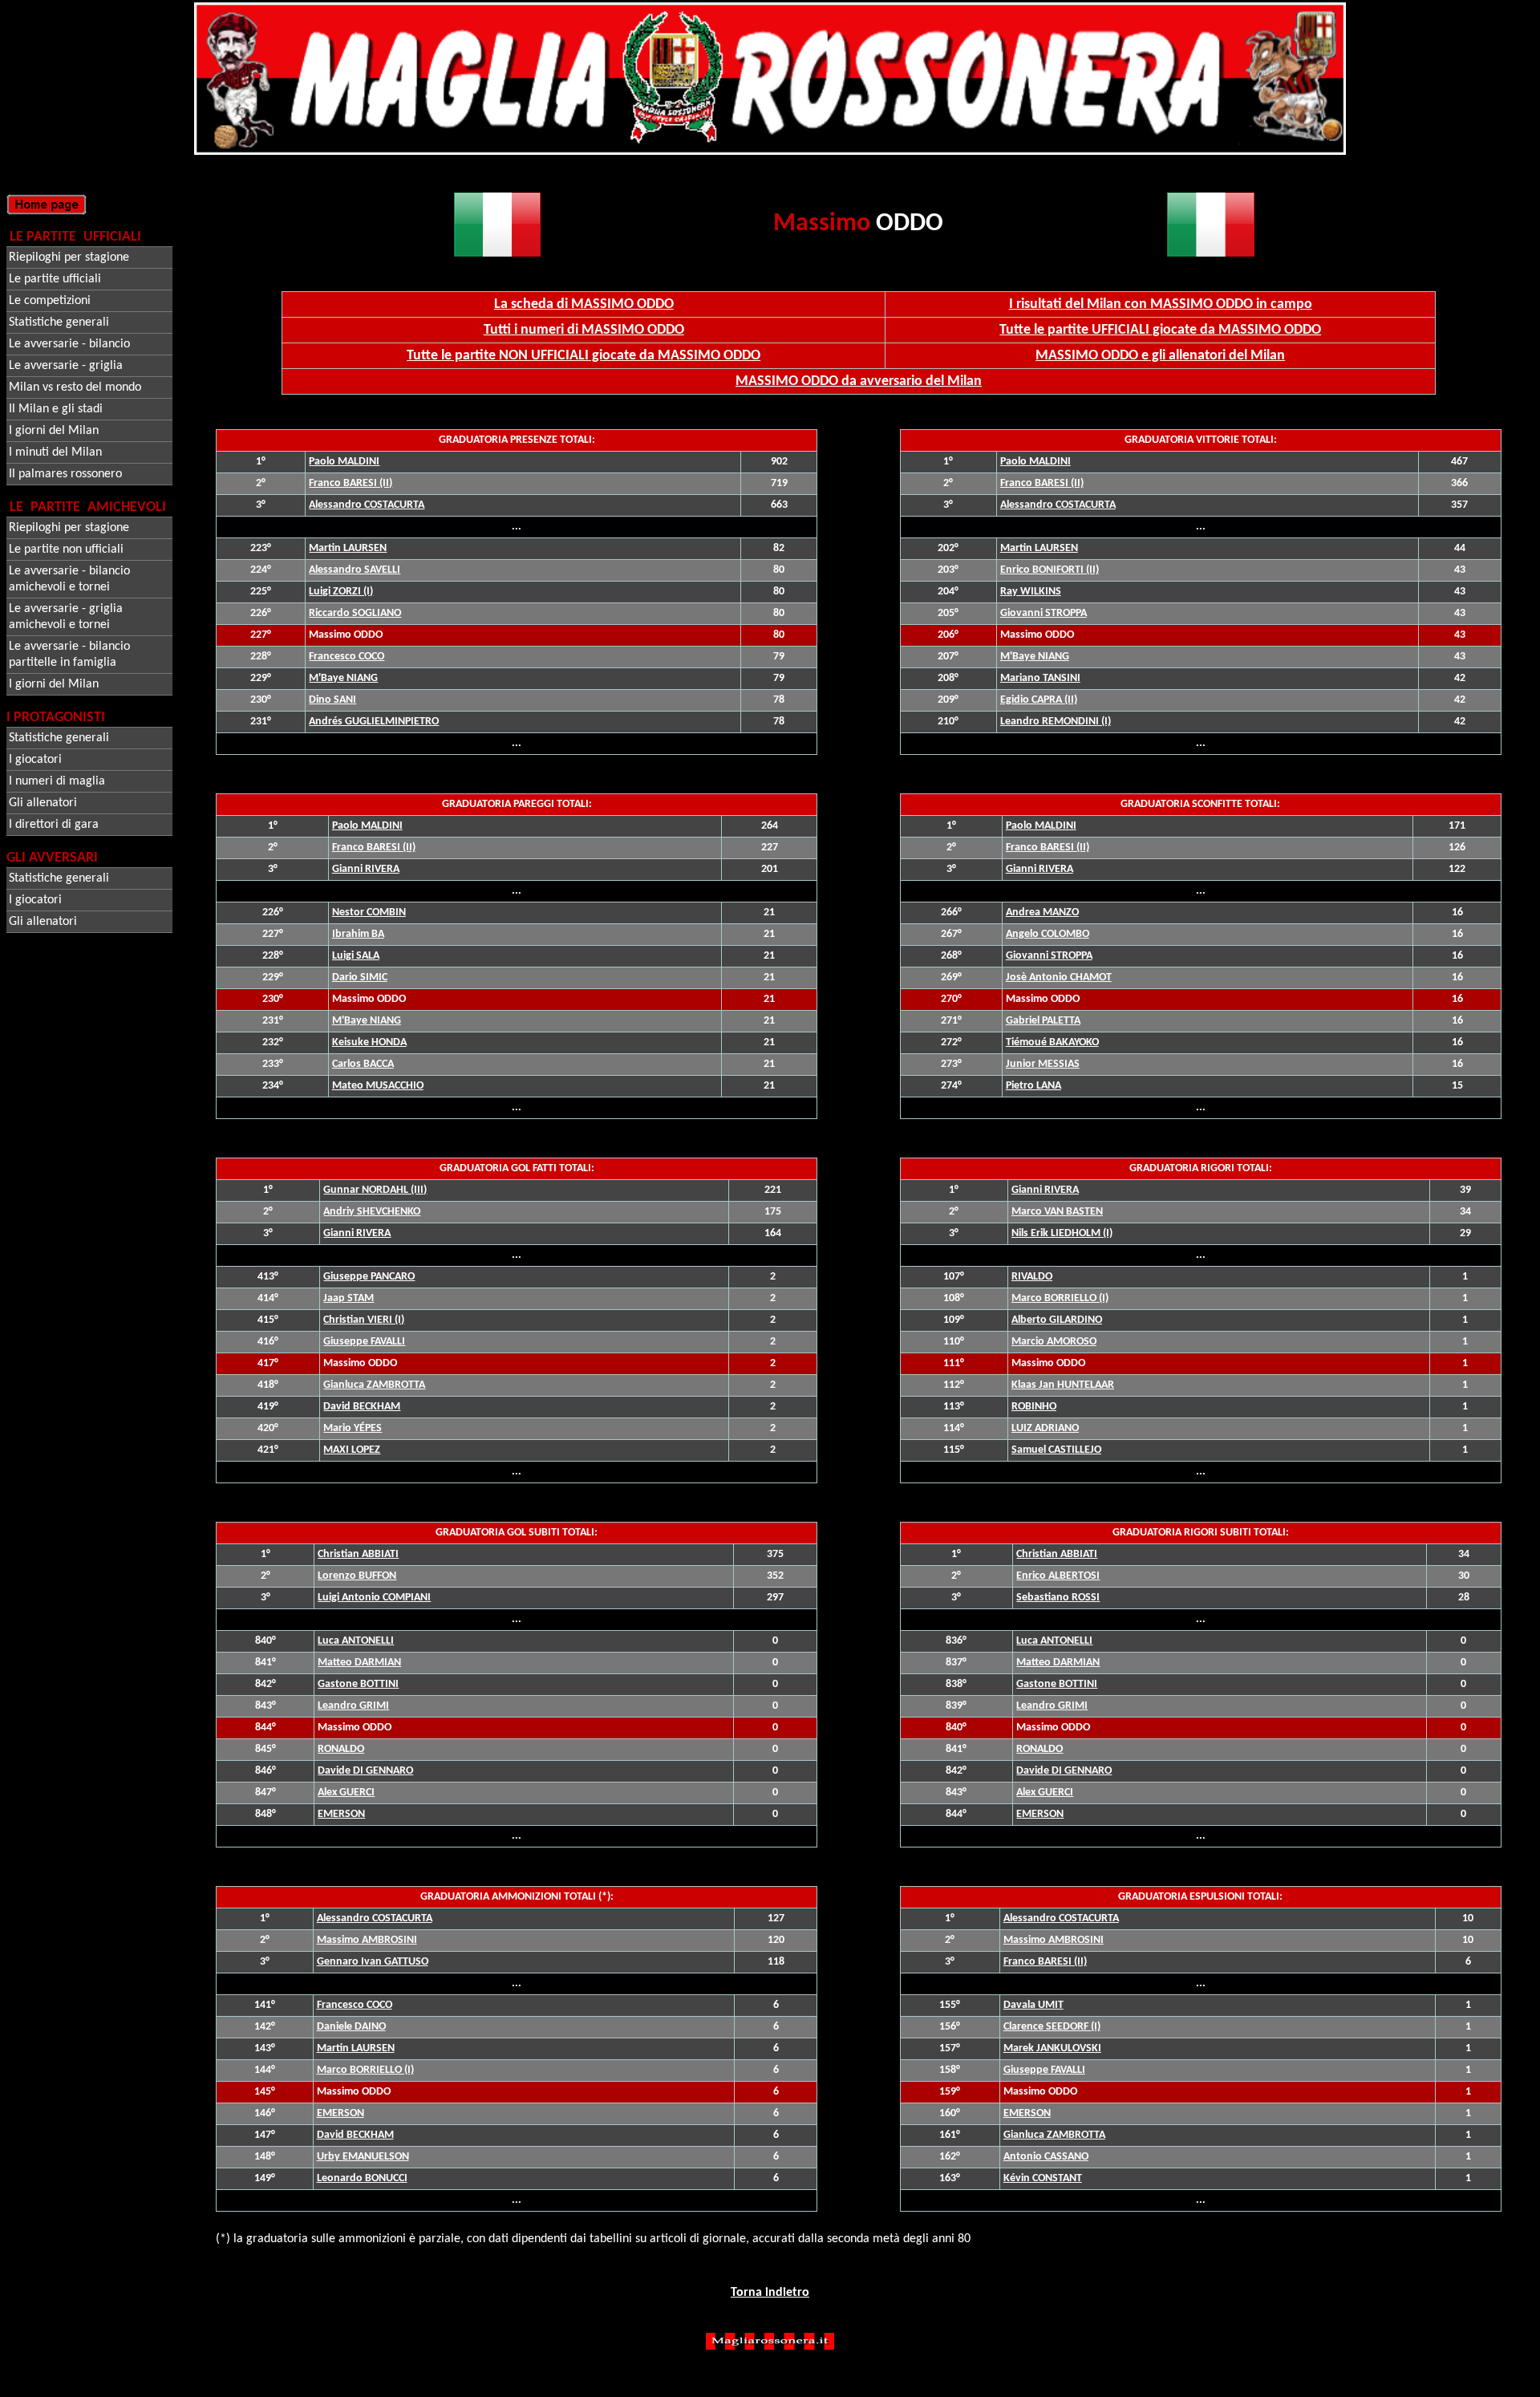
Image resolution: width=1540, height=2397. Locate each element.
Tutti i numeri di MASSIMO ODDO (584, 330)
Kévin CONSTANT (1043, 2178)
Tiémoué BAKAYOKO (1052, 1042)
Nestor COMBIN (369, 913)
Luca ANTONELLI (356, 1641)
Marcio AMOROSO (1054, 1342)
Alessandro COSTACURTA (367, 505)
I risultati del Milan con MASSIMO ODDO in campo (1161, 304)
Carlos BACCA (363, 1064)
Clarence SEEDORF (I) (1052, 2027)
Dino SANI (332, 700)
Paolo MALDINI (344, 462)
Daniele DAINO (351, 2027)
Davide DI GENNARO (365, 1771)
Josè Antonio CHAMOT (1059, 977)
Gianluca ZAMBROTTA (1054, 2135)
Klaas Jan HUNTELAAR (1063, 1385)
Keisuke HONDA (369, 1042)
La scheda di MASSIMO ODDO (584, 304)
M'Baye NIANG (343, 678)
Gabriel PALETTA (1043, 1021)
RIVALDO (1032, 1277)
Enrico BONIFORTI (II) (1050, 570)
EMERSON (341, 1814)
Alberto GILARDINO (1057, 1320)
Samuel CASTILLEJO (1056, 1450)
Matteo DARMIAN (359, 1663)
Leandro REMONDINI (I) (1056, 722)
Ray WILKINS (1031, 592)
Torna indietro (770, 2293)
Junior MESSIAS (1043, 1064)
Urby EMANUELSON (363, 2157)
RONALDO (341, 1749)
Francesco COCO (346, 657)
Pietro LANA (1033, 1086)
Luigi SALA (356, 956)
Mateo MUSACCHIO (378, 1086)
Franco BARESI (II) (351, 483)
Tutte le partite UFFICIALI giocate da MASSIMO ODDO (1160, 330)
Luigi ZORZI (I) (341, 592)
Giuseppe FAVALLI (1044, 2070)
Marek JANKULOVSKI (1052, 2048)
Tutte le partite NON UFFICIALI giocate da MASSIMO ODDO (584, 356)
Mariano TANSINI (1040, 678)
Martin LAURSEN (348, 548)
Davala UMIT (1033, 2005)
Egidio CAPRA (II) (1039, 700)
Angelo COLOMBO (1048, 934)
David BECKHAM (355, 2135)
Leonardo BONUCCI (362, 2178)
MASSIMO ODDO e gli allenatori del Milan (1160, 356)
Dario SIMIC (360, 977)
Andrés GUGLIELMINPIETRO (374, 722)
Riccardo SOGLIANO (355, 613)
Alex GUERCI (346, 1793)
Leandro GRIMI (353, 1706)
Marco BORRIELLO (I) (1060, 1298)
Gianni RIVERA (366, 869)
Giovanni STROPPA (1044, 613)
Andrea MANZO (1042, 913)
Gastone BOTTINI (358, 1684)
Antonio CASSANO (1046, 2157)
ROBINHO (1034, 1407)
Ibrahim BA (358, 934)
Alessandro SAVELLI (355, 570)
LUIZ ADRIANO (1045, 1428)
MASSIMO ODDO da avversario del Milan (859, 381)
